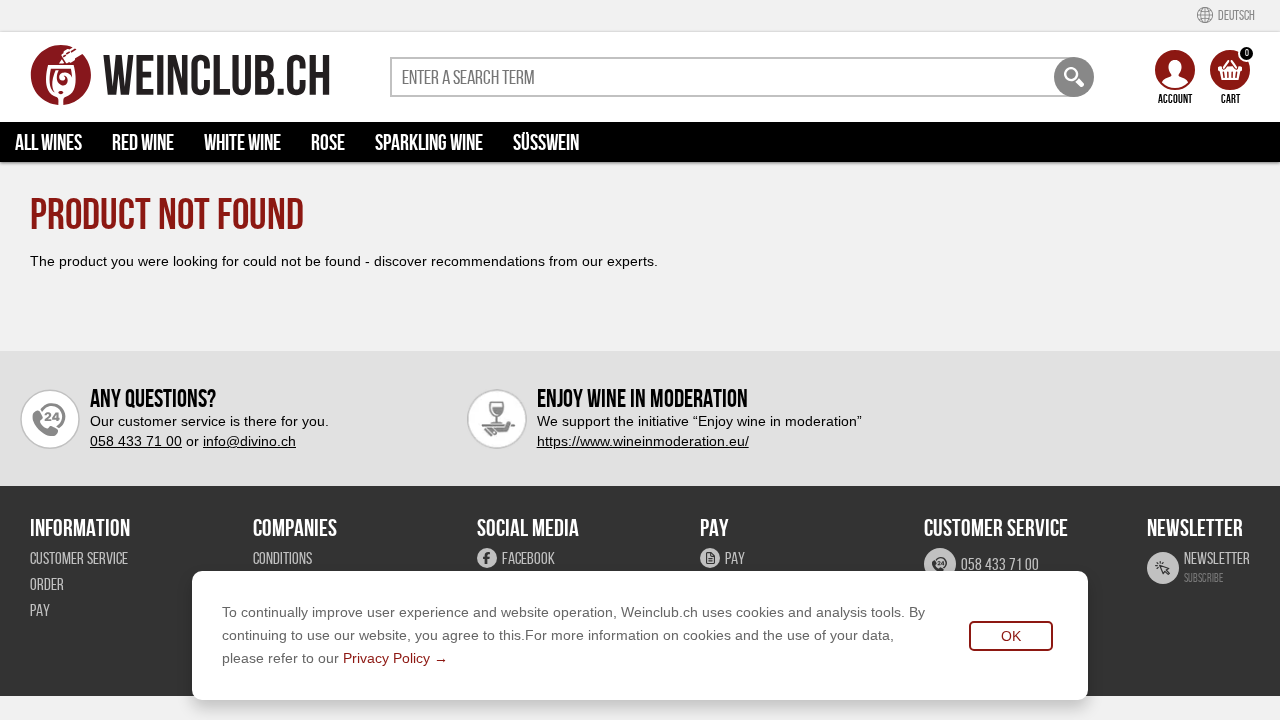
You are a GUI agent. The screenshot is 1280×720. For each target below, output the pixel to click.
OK (1011, 636)
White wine (242, 142)
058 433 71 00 (136, 441)
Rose (328, 142)
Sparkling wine (429, 142)
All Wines (48, 142)
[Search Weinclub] (1074, 77)
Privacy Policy (386, 658)
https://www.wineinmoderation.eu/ (643, 441)
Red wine (143, 142)
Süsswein (546, 142)
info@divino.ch (249, 441)
